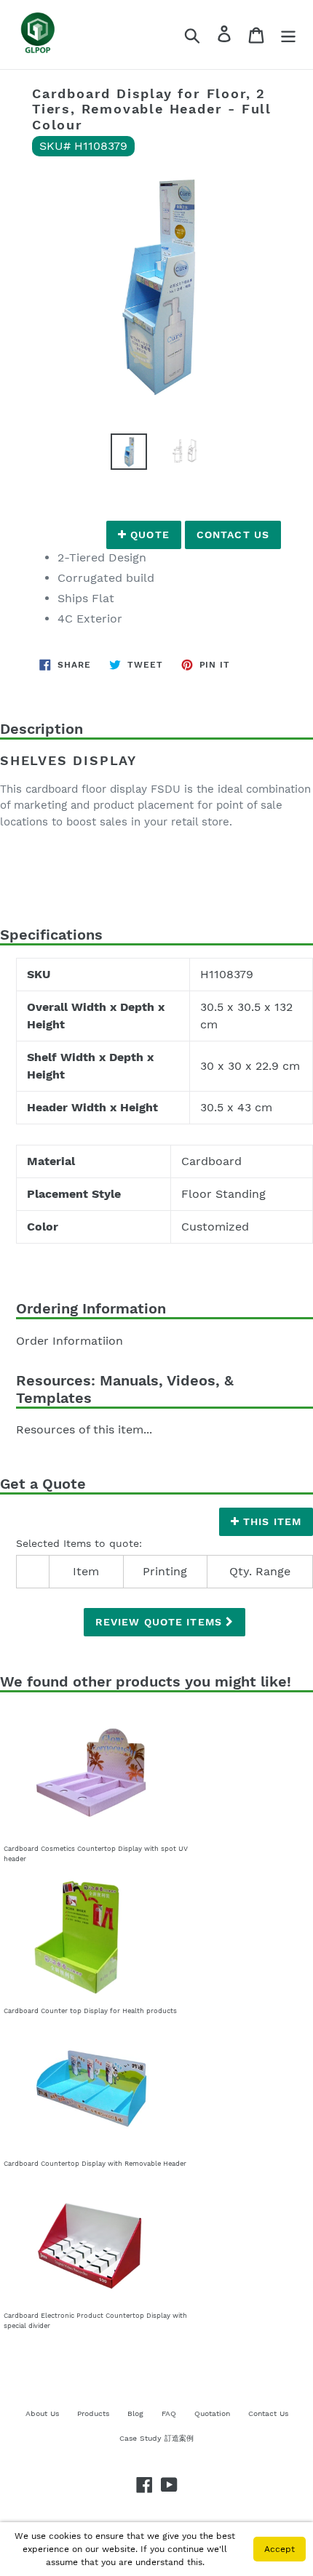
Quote (148, 535)
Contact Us (233, 535)
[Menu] (288, 35)
